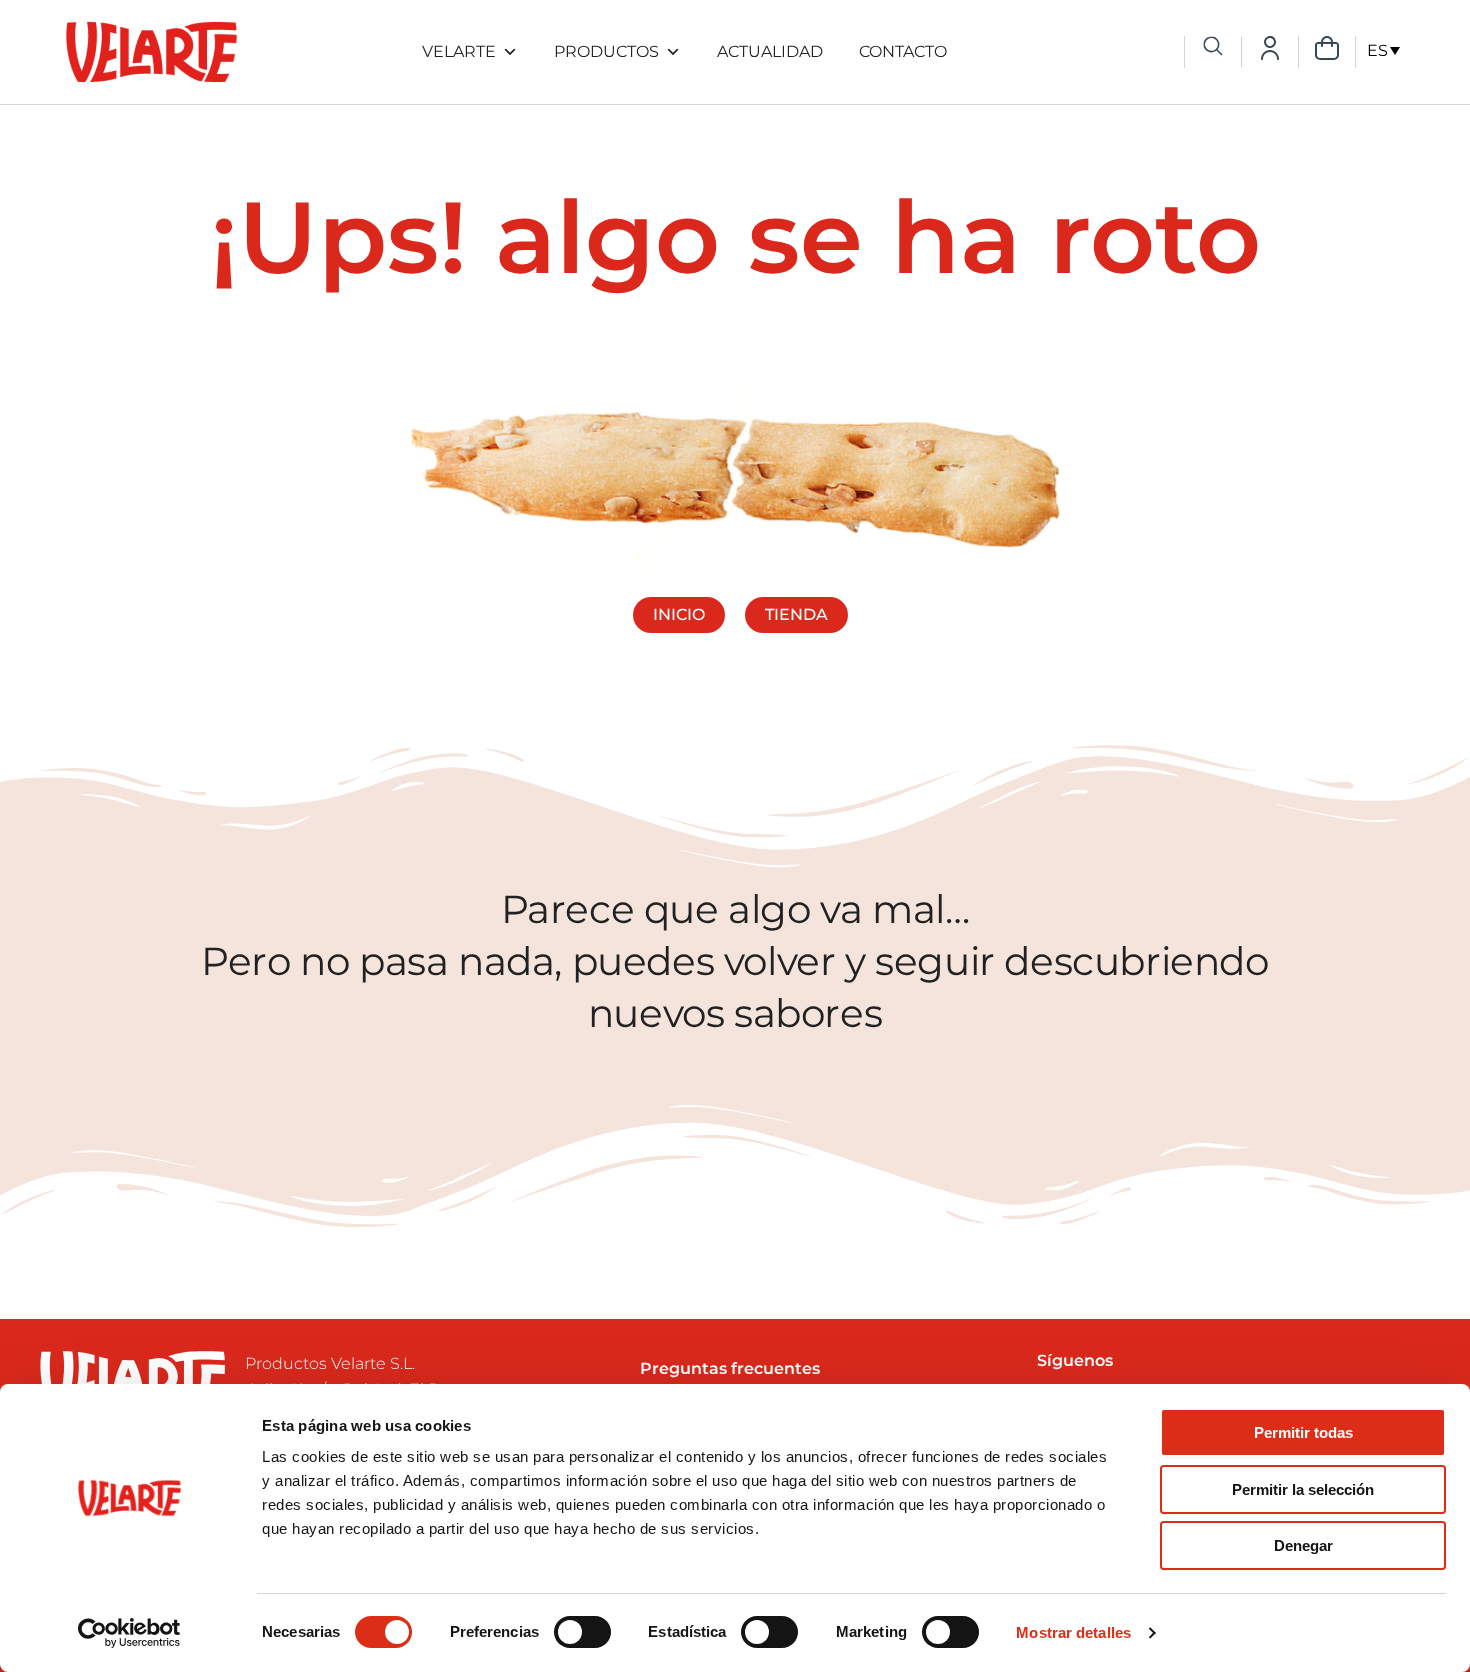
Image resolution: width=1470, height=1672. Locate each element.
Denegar (1303, 1545)
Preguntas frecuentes (730, 1368)
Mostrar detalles (1073, 1632)
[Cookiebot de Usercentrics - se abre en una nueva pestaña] (129, 1633)
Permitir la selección (1303, 1489)
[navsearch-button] (1213, 48)
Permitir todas (1303, 1432)
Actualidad (770, 51)
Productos (606, 51)
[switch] (582, 1632)
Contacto (903, 51)
